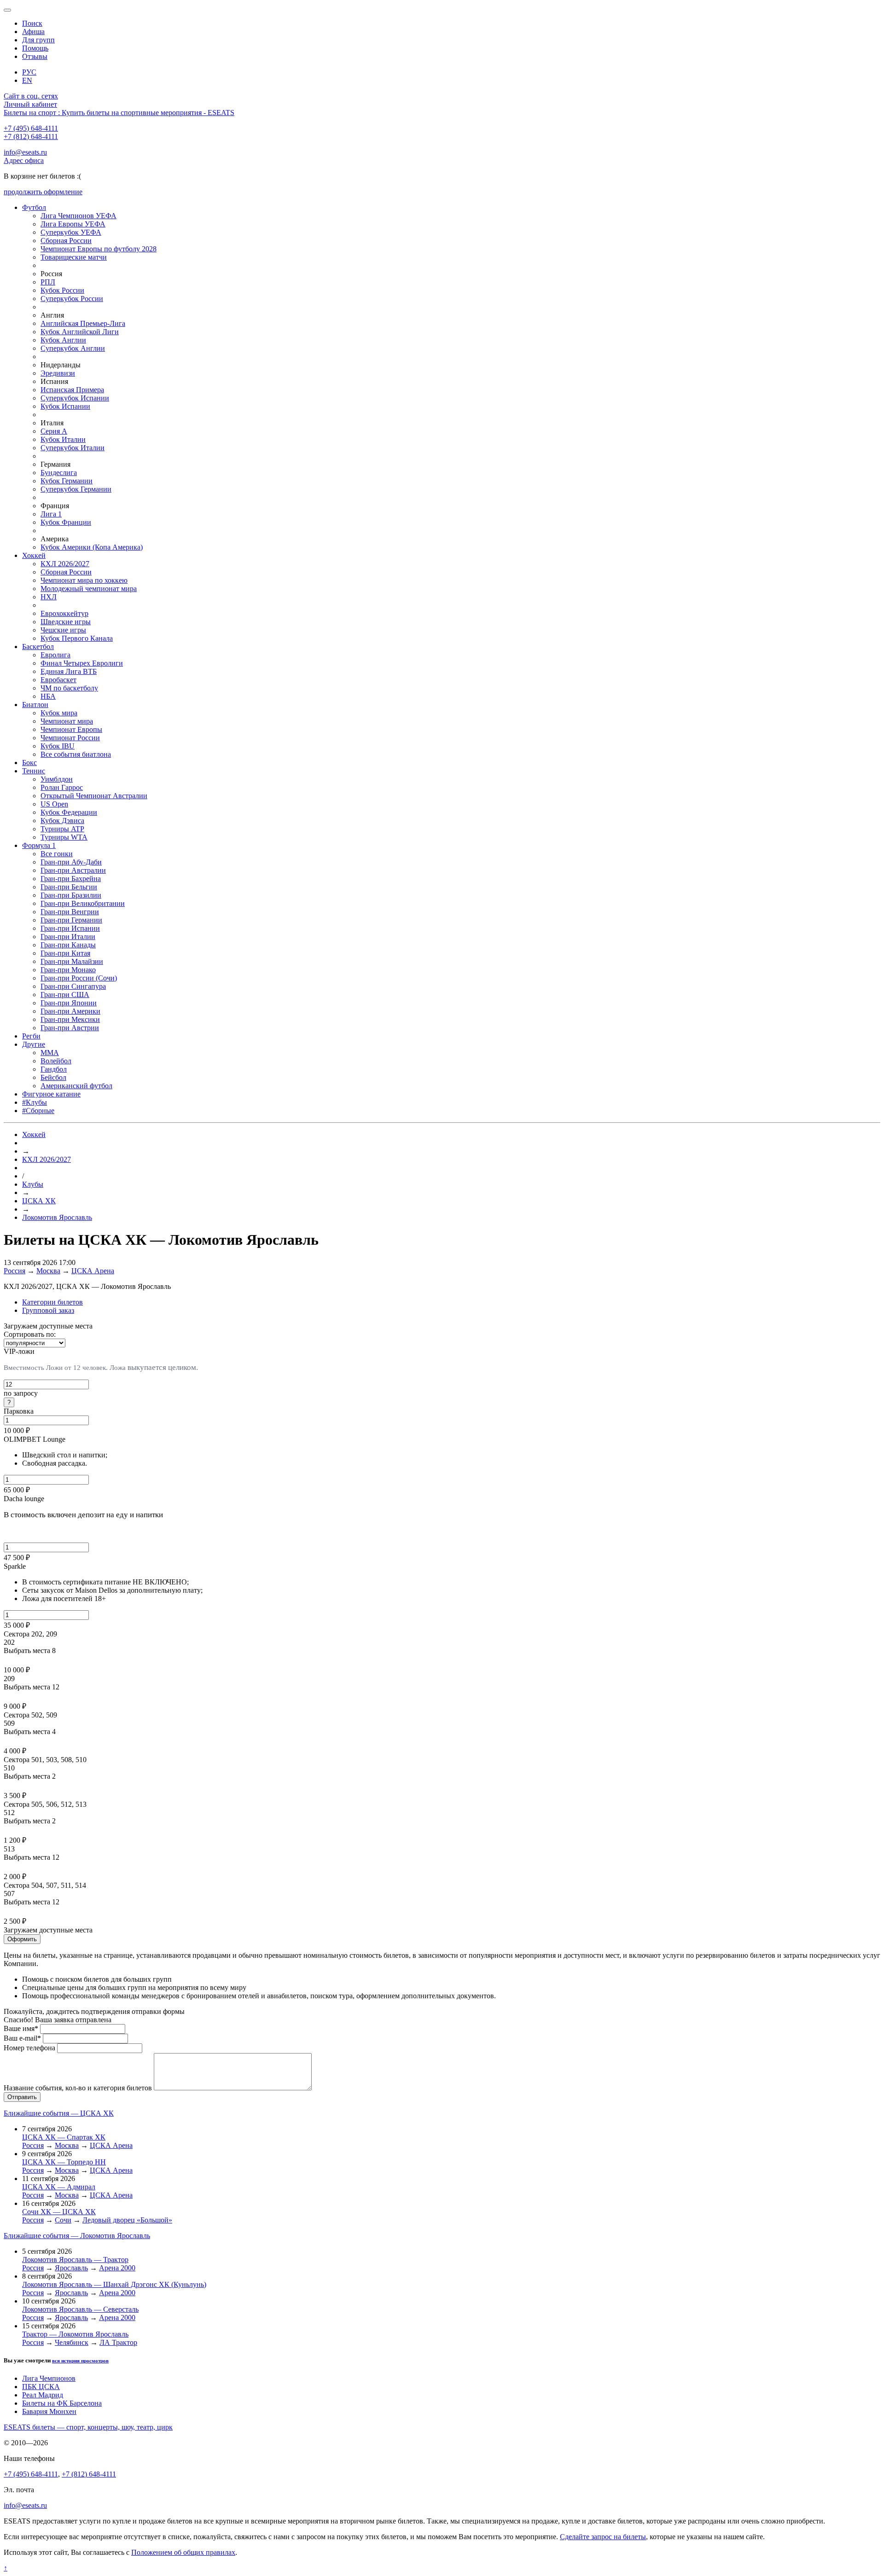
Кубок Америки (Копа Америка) (92, 547)
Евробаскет (58, 680)
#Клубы (35, 1102)
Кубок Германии (67, 481)
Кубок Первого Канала (77, 638)
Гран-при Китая (65, 953)
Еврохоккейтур (64, 613)
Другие (34, 1044)
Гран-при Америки (70, 1011)
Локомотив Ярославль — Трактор (75, 2260)
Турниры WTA (64, 837)
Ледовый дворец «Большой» (127, 2220)
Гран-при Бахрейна (71, 879)
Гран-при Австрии (70, 1028)
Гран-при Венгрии (70, 912)
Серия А (54, 431)
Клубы (33, 1184)
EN (27, 80)
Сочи (63, 2220)
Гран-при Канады (68, 945)
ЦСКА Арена (93, 1271)
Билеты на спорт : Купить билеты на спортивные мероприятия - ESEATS (119, 113)
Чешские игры (63, 630)
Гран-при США (65, 995)
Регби (31, 1036)
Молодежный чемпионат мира (89, 589)
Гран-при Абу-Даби (71, 862)
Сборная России (66, 241)
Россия (15, 1271)
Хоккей (34, 555)
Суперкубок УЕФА (71, 232)
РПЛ (48, 282)
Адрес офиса (24, 160)
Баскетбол (38, 647)
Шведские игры (66, 622)
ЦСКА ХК (39, 1201)
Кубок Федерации (69, 812)
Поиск (32, 23)
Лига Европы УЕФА (73, 224)
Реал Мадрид (43, 2395)
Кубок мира (59, 713)
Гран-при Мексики (70, 1019)
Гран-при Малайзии (72, 961)
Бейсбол (53, 1077)
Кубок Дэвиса (62, 821)
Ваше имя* (21, 2028)
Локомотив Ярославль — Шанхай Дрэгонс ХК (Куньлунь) (114, 2284)
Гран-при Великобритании (83, 903)
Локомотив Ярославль (57, 1217)
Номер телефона (29, 2048)
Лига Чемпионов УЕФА (79, 216)
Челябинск (72, 2342)
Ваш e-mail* (22, 2038)
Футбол (34, 207)
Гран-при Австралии (73, 870)
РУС (29, 72)
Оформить (22, 1939)
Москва (48, 1271)
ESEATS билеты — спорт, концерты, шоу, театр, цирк (88, 2427)
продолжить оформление (43, 192)
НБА (48, 696)
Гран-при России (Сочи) (79, 978)
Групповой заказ (48, 1310)
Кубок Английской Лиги (80, 332)
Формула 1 (39, 845)
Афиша (33, 32)
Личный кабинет (30, 104)
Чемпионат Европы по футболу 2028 (99, 249)
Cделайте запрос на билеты (603, 2537)
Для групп (38, 40)
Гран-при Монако (68, 970)
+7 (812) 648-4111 (31, 136)
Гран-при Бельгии (69, 887)
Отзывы (35, 56)
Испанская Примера (72, 390)
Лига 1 (51, 514)
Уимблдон (57, 779)
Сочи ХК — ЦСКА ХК (59, 2212)
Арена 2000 (117, 2268)
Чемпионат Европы (71, 729)
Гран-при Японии (69, 1003)
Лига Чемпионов (49, 2378)
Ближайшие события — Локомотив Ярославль (77, 2236)
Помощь (35, 48)
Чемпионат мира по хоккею (84, 580)
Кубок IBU (58, 746)
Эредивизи (58, 373)
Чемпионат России (70, 738)
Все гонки (57, 854)
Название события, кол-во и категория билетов (78, 2088)
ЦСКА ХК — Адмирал (59, 2187)
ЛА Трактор (118, 2342)
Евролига (55, 655)
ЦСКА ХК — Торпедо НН (64, 2162)
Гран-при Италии (68, 937)
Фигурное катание (51, 1094)
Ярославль (71, 2268)
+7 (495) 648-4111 (31, 128)
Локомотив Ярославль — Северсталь (80, 2309)
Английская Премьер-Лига (83, 323)
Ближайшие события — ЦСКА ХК (59, 2113)
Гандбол (54, 1069)
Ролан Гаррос (62, 787)
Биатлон (35, 705)
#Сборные (38, 1111)
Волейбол (56, 1061)
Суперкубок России (72, 299)
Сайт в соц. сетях (31, 96)
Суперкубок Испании (75, 398)
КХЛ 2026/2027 (65, 564)
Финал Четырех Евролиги (82, 663)
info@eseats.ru (25, 152)
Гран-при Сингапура (73, 986)
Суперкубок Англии (73, 348)
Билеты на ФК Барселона (62, 2403)
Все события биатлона (76, 754)
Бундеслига (59, 473)
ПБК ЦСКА (41, 2387)
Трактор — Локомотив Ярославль (75, 2334)
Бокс (29, 763)
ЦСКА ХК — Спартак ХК (64, 2137)
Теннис (34, 771)
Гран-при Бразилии (71, 895)
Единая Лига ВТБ (69, 671)
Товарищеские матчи (74, 257)
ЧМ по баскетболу (69, 688)
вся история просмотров (80, 2361)
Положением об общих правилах (183, 2552)
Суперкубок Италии (73, 448)
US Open (54, 804)
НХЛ (49, 597)
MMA (50, 1053)
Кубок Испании (65, 406)
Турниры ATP (62, 829)
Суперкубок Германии (76, 489)
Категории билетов (52, 1302)
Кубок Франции (66, 522)
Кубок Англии (63, 340)
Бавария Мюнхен (49, 2411)
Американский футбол (76, 1086)
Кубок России (62, 290)
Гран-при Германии (71, 920)
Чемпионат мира (67, 721)
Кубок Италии (63, 439)
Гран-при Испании (70, 928)
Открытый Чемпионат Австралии (94, 796)
